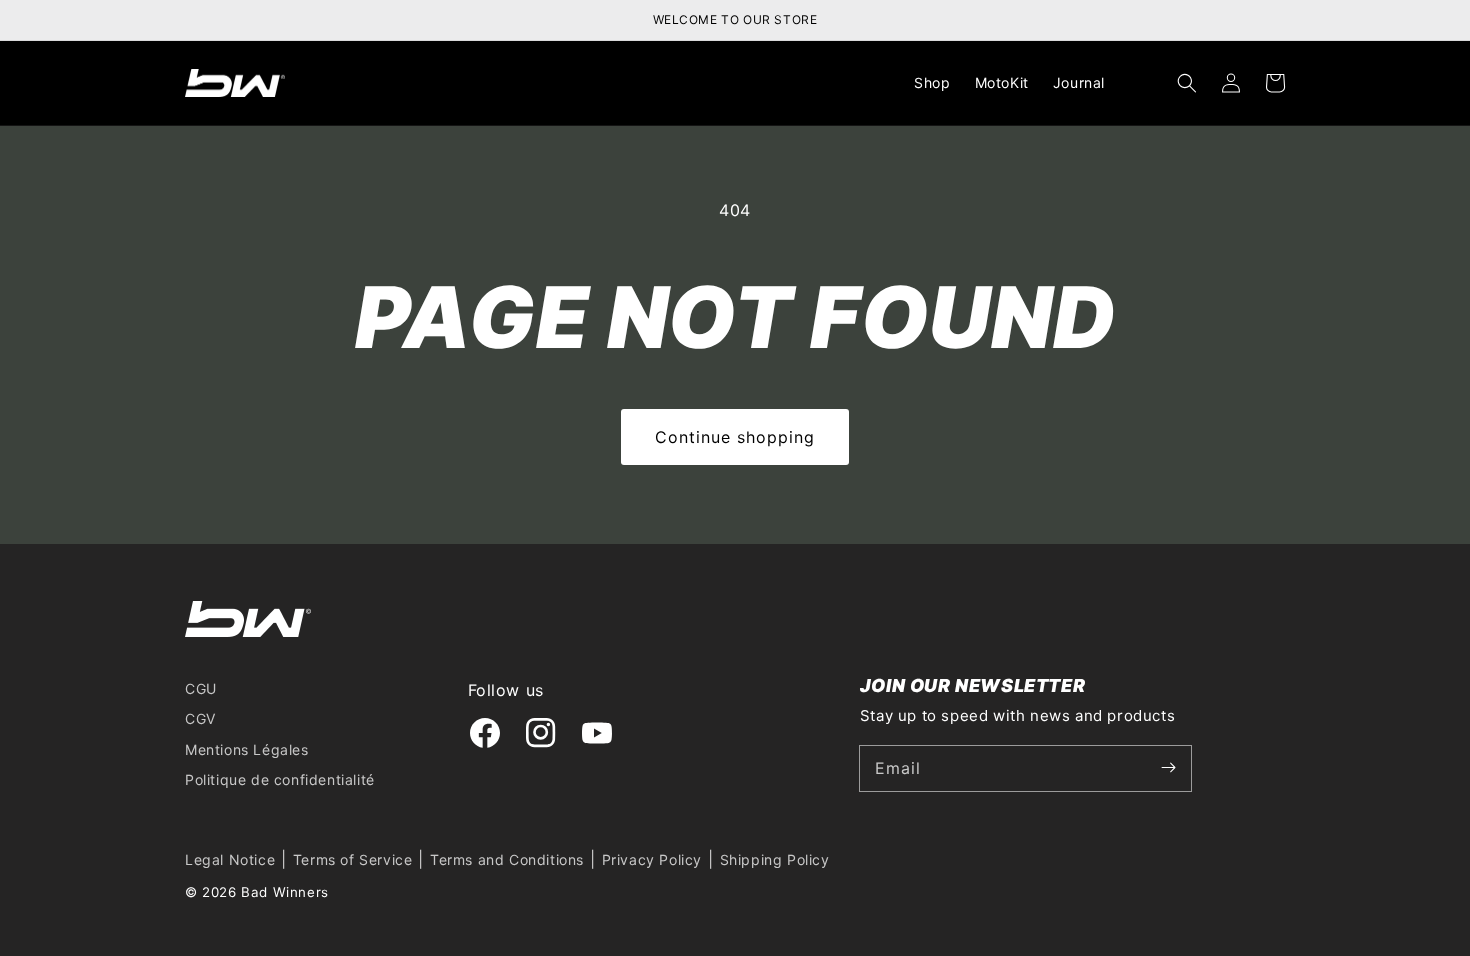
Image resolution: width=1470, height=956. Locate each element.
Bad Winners (285, 892)
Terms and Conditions (507, 859)
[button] (1187, 83)
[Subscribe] (1169, 768)
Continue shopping (735, 437)
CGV (200, 718)
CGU (201, 688)
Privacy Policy (652, 859)
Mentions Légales (247, 749)
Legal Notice (230, 859)
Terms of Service (353, 859)
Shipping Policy (775, 859)
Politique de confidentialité (280, 779)
